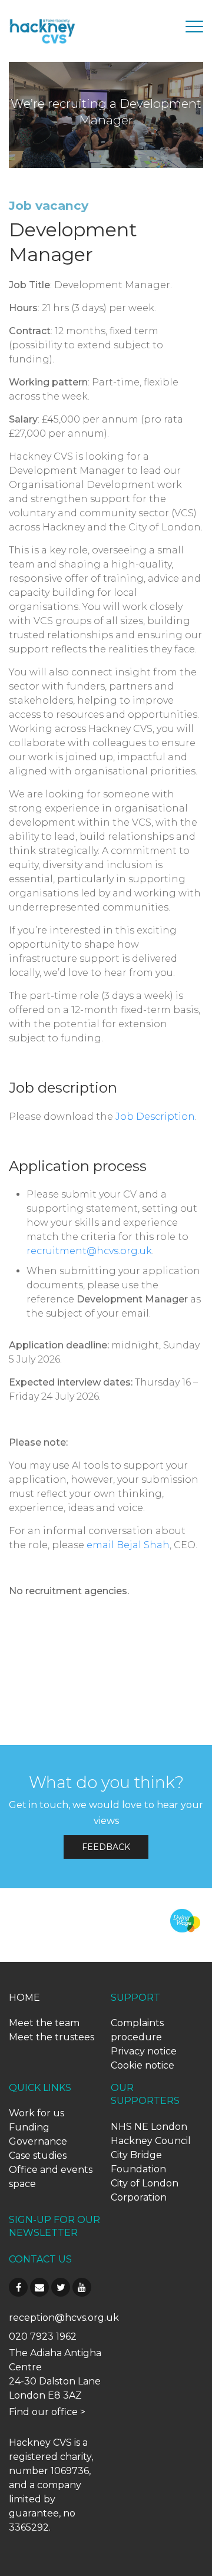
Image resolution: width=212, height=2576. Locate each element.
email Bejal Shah (128, 1545)
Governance (38, 2141)
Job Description (155, 1117)
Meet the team (44, 2023)
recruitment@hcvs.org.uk (89, 1251)
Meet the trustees (52, 2037)
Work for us (37, 2113)
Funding (29, 2127)
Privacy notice (144, 2051)
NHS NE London (149, 2127)
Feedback (106, 1847)
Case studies (38, 2156)
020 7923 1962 (43, 2336)
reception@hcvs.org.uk (64, 2318)
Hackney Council (151, 2141)
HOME (24, 1998)
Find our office (43, 2412)
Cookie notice (143, 2065)
